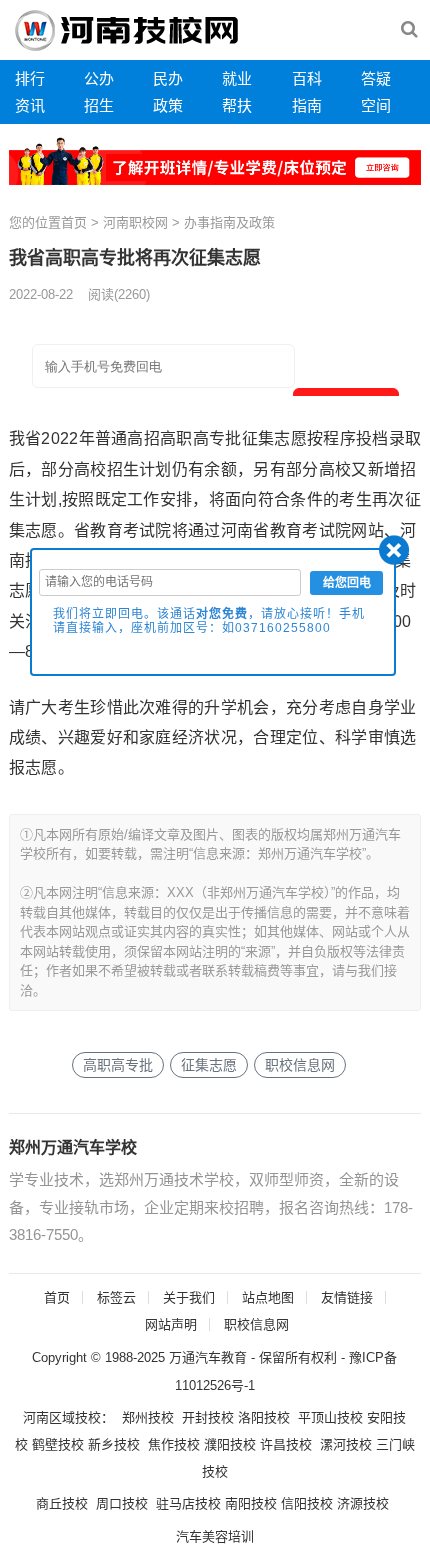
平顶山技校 (330, 1417)
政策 (168, 105)
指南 (307, 105)
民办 (168, 78)
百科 (307, 78)
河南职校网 (135, 222)
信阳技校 (307, 1503)
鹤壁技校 (58, 1444)
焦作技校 (174, 1444)
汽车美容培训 (215, 1536)
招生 (99, 105)
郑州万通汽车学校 (73, 1147)
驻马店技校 (188, 1503)
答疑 (376, 78)
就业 (237, 78)
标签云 (116, 1297)
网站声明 (171, 1324)
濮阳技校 (230, 1444)
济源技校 (363, 1503)
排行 (30, 78)
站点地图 (268, 1297)
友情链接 (347, 1297)
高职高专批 (118, 1065)
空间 (376, 105)
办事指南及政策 (229, 222)
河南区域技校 (62, 1417)
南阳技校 (251, 1503)
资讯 (30, 105)
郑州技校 (148, 1417)
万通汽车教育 (208, 1357)
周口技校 (122, 1503)
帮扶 (237, 105)
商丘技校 (62, 1503)
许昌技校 (286, 1444)
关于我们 (189, 1297)
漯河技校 (346, 1444)
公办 (99, 78)
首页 (74, 222)
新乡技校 (114, 1444)
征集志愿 (209, 1065)
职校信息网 (300, 1065)
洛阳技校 (264, 1417)
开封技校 (208, 1417)
